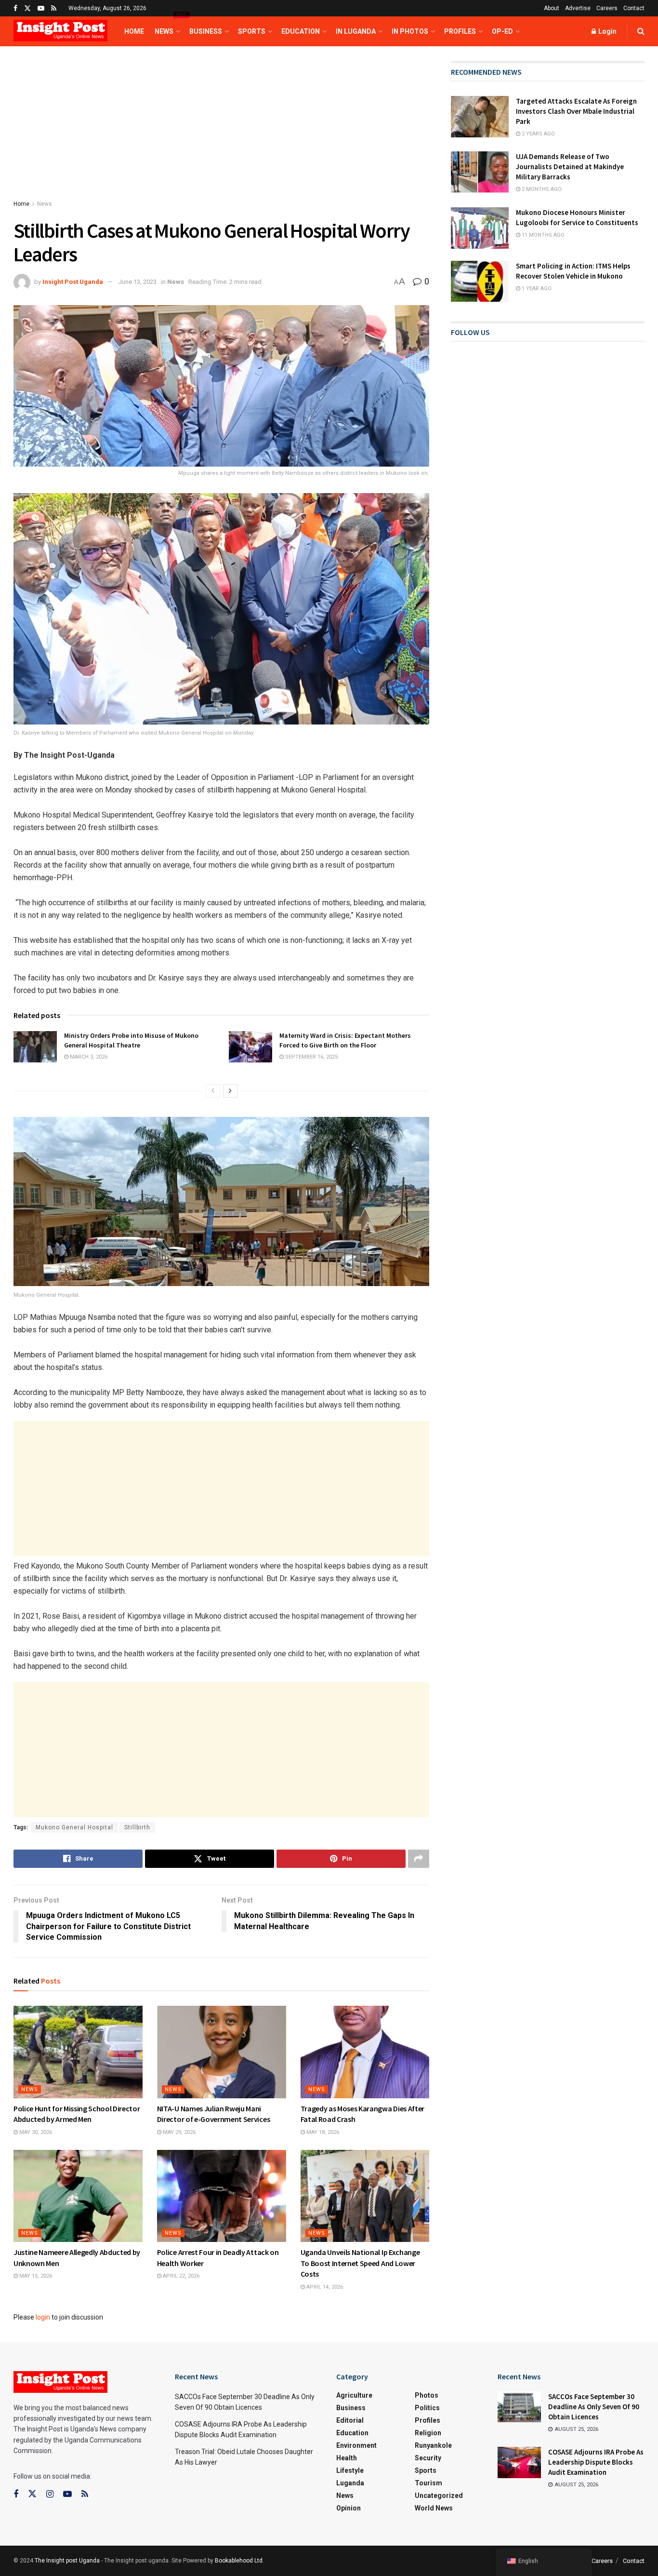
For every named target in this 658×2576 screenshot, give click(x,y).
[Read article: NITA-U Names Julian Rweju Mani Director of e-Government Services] (222, 2052)
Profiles (460, 31)
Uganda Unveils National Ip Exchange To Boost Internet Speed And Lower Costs (360, 2263)
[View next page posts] (230, 1091)
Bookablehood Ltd (239, 2561)
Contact (634, 8)
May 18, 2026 (322, 2132)
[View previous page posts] (213, 1091)
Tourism (428, 2483)
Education (301, 31)
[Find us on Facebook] (15, 8)
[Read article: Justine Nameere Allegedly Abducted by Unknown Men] (78, 2196)
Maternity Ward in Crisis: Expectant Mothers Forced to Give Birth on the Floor (345, 1040)
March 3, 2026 (88, 1057)
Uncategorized (439, 2495)
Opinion (349, 2508)
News (167, 26)
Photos (427, 2395)
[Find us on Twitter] (27, 8)
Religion (428, 2433)
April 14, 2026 (324, 2287)
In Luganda (356, 31)
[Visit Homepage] (60, 32)
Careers (607, 8)
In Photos (410, 31)
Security (428, 2458)
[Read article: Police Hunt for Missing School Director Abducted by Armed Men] (78, 2052)
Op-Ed (502, 31)
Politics (427, 2408)
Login (607, 31)
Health (347, 2458)
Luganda (350, 2483)
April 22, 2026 (180, 2276)
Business (206, 31)
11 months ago (542, 235)
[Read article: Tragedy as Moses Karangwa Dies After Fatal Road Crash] (365, 2052)
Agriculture (354, 2395)
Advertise (578, 8)
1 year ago (536, 288)
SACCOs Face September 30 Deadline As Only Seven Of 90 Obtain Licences (594, 2407)
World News (434, 2508)
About (552, 8)
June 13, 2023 (138, 282)
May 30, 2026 (35, 2132)
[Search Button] (641, 31)
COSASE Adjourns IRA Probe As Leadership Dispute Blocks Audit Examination (596, 2462)
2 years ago (538, 134)
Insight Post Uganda (73, 282)
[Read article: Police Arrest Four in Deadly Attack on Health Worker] (222, 2196)
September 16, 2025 (311, 1057)
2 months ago (541, 189)
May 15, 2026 (35, 2276)
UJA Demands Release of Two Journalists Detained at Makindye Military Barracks (570, 167)
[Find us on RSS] (54, 8)
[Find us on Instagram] (50, 2494)
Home (134, 31)
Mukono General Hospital (74, 1827)
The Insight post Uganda (67, 2561)
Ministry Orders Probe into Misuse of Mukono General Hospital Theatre (131, 1040)
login (43, 2317)
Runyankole (433, 2445)
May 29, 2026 (178, 2132)
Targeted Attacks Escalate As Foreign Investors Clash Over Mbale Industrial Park (576, 111)
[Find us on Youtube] (41, 8)
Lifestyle (350, 2470)
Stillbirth (137, 1827)
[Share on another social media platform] (419, 1859)
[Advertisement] (221, 132)
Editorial (350, 2420)
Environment (356, 2445)
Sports (252, 31)
